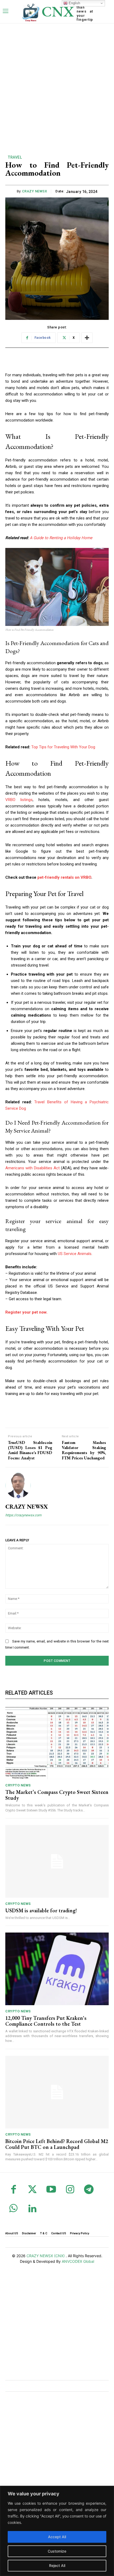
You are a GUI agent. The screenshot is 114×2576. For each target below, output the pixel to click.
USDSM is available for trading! (41, 1910)
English (74, 3)
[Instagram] (70, 2190)
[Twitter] (32, 2190)
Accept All (57, 2537)
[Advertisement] (57, 83)
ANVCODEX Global (78, 2261)
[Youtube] (51, 2190)
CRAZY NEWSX (35, 191)
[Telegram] (89, 2190)
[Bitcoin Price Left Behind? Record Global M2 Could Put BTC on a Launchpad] (57, 2092)
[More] (87, 338)
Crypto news (18, 1785)
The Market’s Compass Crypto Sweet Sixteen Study (57, 1795)
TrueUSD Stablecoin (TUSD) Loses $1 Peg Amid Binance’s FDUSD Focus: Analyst (30, 1450)
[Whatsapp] (13, 2209)
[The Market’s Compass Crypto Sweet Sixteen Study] (57, 1743)
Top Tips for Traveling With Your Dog (63, 747)
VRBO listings (19, 800)
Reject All (57, 2565)
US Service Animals (75, 1254)
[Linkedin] (32, 2209)
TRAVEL (15, 157)
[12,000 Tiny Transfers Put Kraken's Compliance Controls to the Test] (57, 1969)
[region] (57, 2531)
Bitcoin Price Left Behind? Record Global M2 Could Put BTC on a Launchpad (57, 2144)
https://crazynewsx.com (23, 1515)
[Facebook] (13, 2190)
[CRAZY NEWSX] (18, 1485)
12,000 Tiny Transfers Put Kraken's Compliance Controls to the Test (46, 2021)
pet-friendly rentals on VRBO (64, 877)
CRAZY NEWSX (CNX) (46, 2256)
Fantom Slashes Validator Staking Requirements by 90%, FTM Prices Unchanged (84, 1450)
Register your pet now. (26, 1312)
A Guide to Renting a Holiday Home (61, 538)
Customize (57, 2551)
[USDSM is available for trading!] (57, 1861)
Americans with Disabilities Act (32, 1168)
